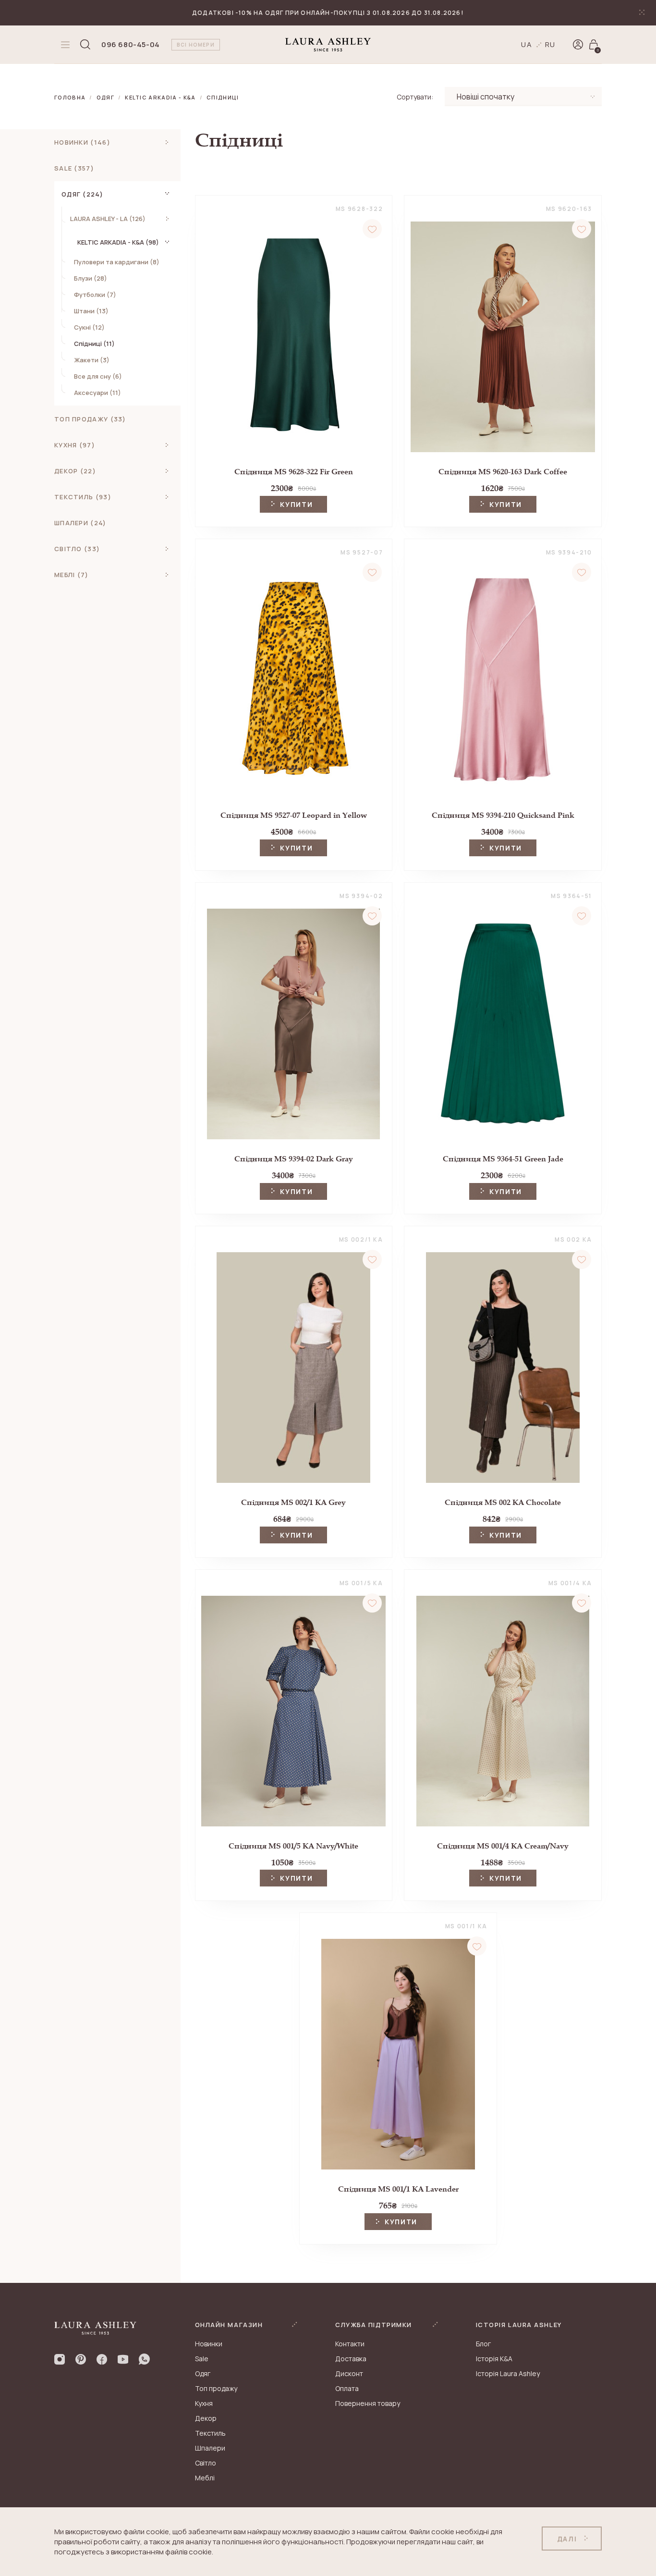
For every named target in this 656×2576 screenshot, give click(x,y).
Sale (202, 2359)
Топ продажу (216, 2388)
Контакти (350, 2344)
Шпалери (210, 2448)
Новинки (209, 2344)
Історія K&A (494, 2359)
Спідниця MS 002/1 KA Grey (293, 1502)
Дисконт (349, 2373)
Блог (483, 2344)
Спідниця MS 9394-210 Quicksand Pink (503, 815)
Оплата (347, 2388)
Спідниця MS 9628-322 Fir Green (294, 472)
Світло (206, 2463)
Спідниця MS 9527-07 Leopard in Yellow (294, 815)
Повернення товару (368, 2403)
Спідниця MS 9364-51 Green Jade (503, 1159)
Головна (70, 97)
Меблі (205, 2478)
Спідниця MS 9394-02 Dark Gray (294, 1159)
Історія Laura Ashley (508, 2373)
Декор (206, 2418)
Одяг (105, 97)
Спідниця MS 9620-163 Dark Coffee (503, 472)
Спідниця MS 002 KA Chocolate (503, 1502)
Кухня (204, 2403)
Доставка (351, 2359)
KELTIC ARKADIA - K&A (160, 97)
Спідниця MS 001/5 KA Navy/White (293, 1846)
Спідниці (223, 97)
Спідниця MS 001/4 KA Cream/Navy (503, 1846)
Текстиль (210, 2433)
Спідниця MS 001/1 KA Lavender (398, 2189)
